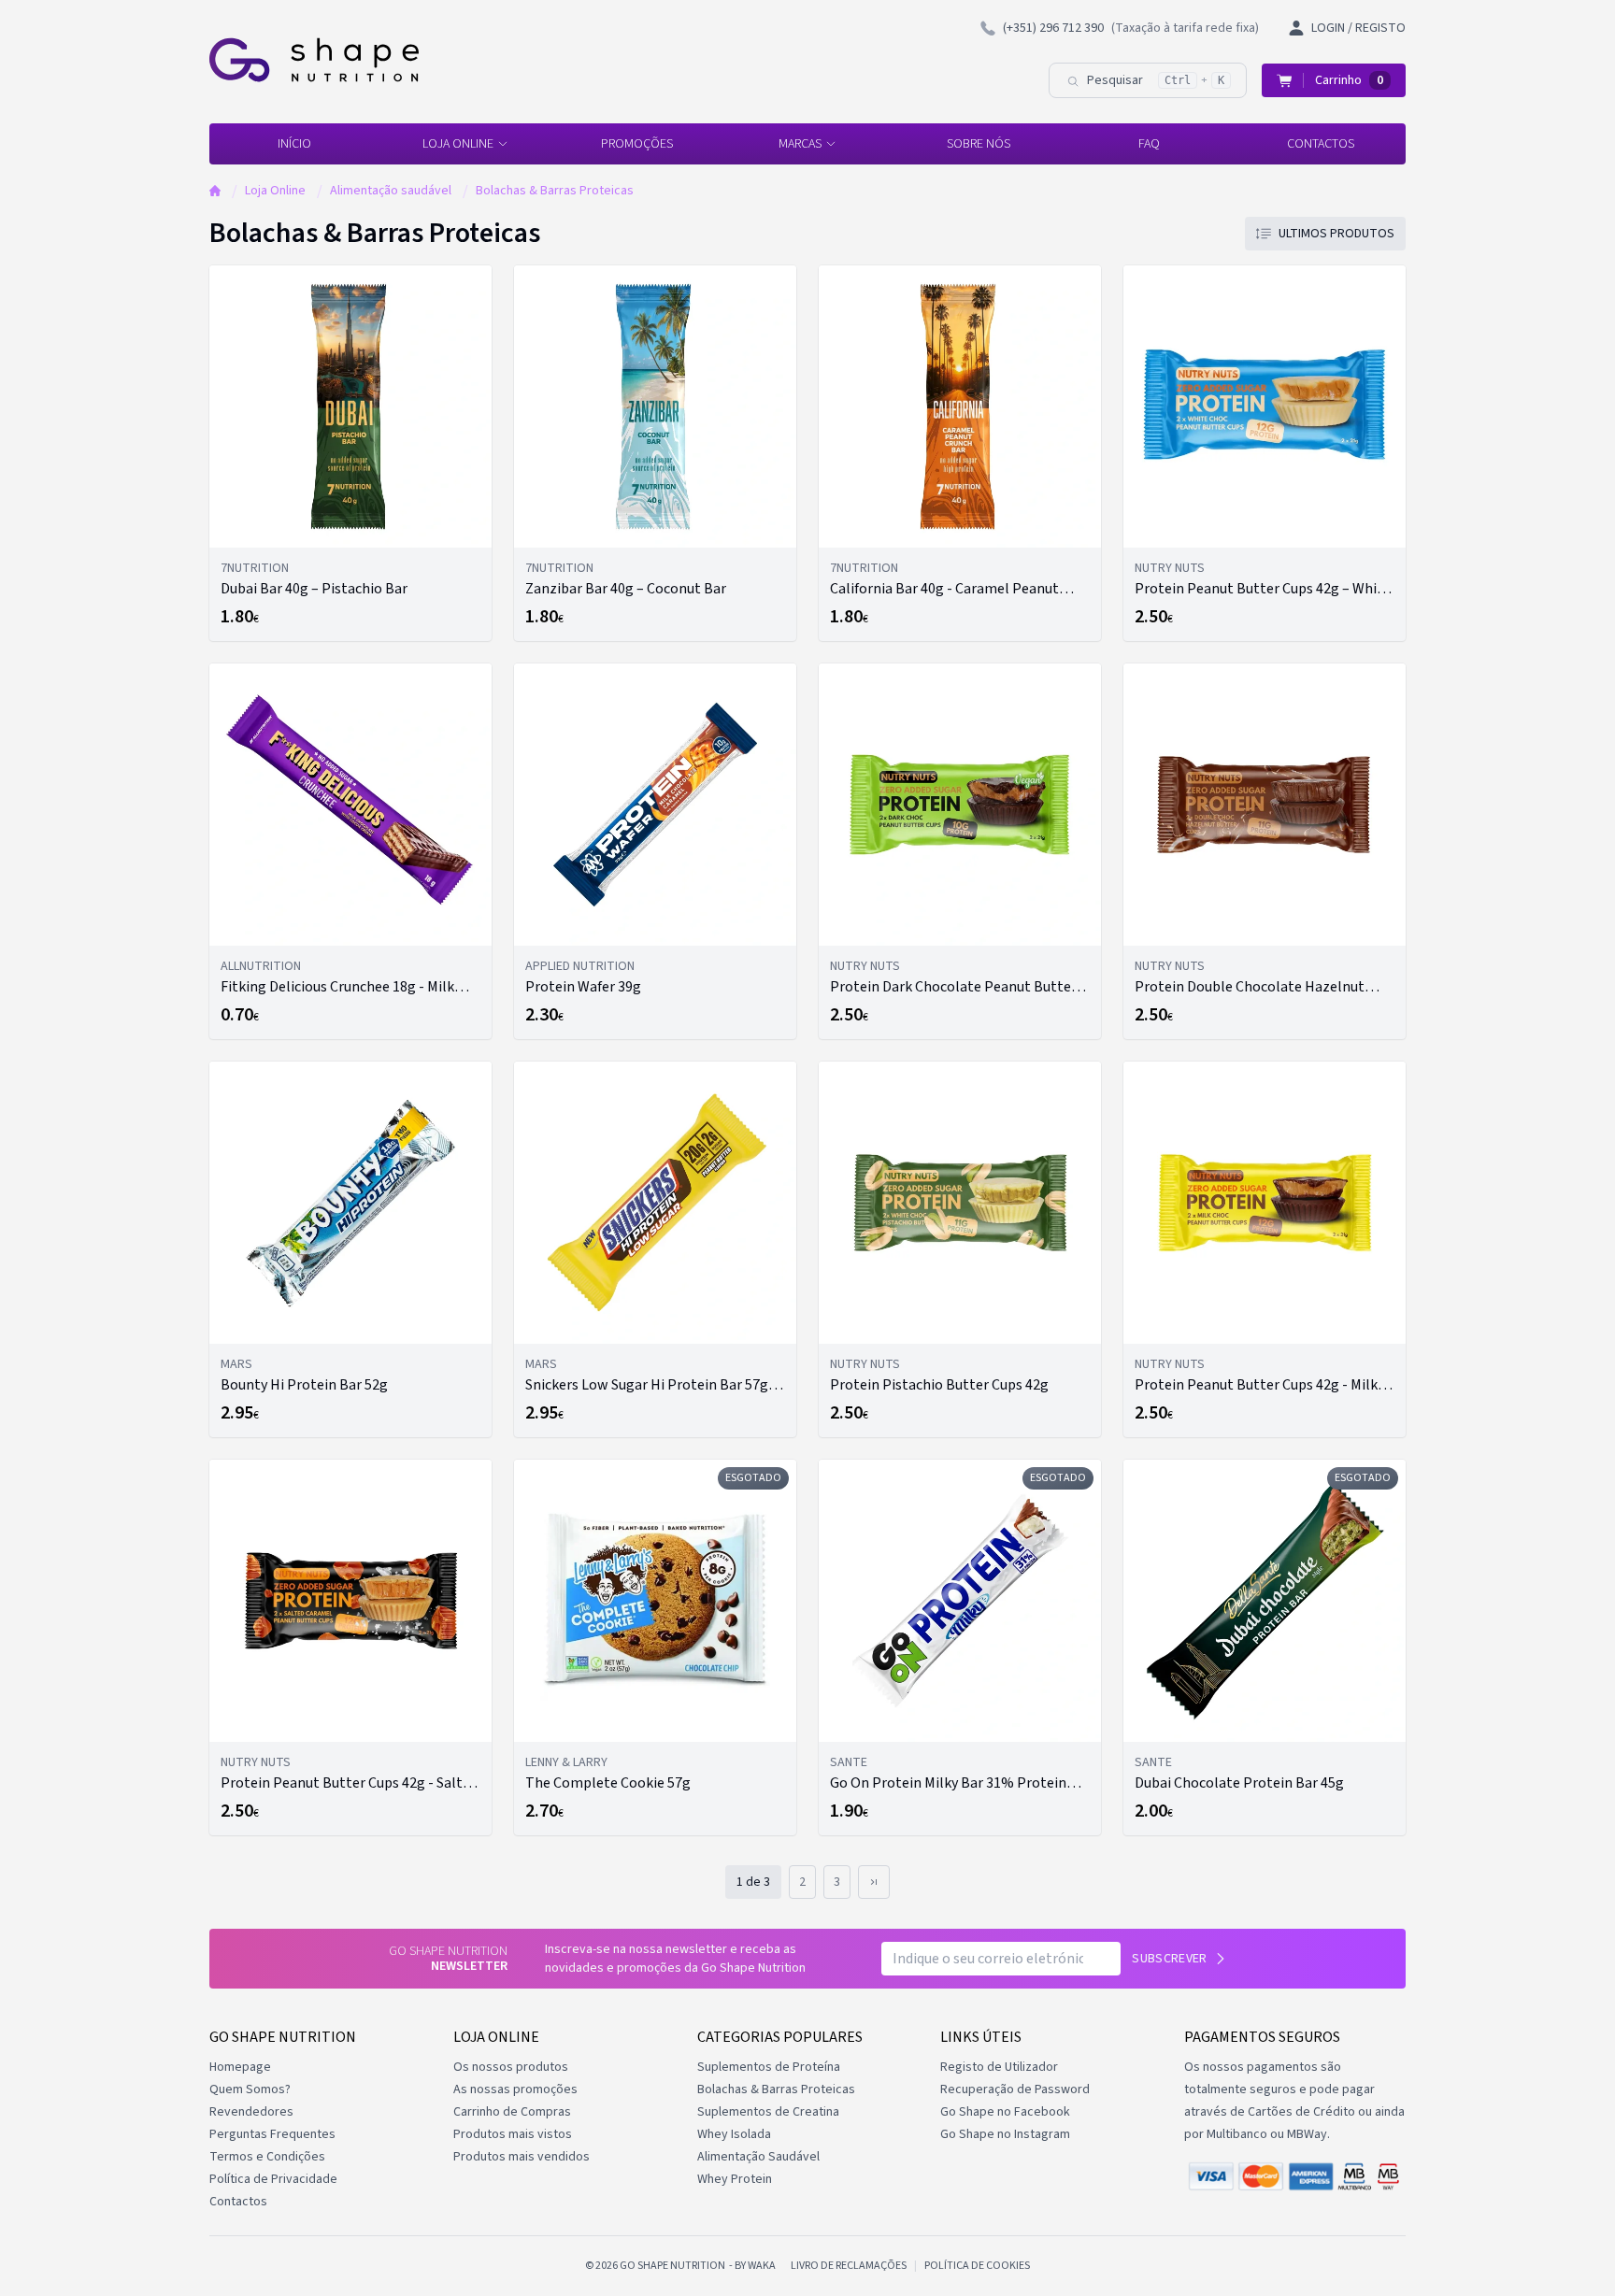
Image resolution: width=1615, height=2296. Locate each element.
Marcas (800, 144)
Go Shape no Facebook (1005, 2112)
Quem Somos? (250, 2089)
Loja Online (458, 144)
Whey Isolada (734, 2134)
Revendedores (251, 2112)
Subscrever (1170, 1959)
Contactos (1321, 144)
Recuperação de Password (1015, 2089)
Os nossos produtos (511, 2067)
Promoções (637, 144)
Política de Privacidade (273, 2179)
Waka (762, 2266)
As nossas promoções (515, 2089)
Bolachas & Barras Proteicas (555, 191)
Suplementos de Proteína (769, 2067)
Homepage (240, 2067)
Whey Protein (735, 2179)
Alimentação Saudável (758, 2157)
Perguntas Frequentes (272, 2134)
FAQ (1149, 144)
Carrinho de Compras (512, 2112)
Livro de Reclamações (849, 2266)
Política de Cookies (977, 2266)
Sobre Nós (979, 144)
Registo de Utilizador (999, 2067)
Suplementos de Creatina (768, 2112)
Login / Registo (1358, 28)
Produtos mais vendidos (522, 2157)
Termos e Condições (267, 2157)
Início (294, 144)
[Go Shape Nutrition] (314, 60)
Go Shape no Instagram (1005, 2134)
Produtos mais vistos (513, 2134)
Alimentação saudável (391, 191)
